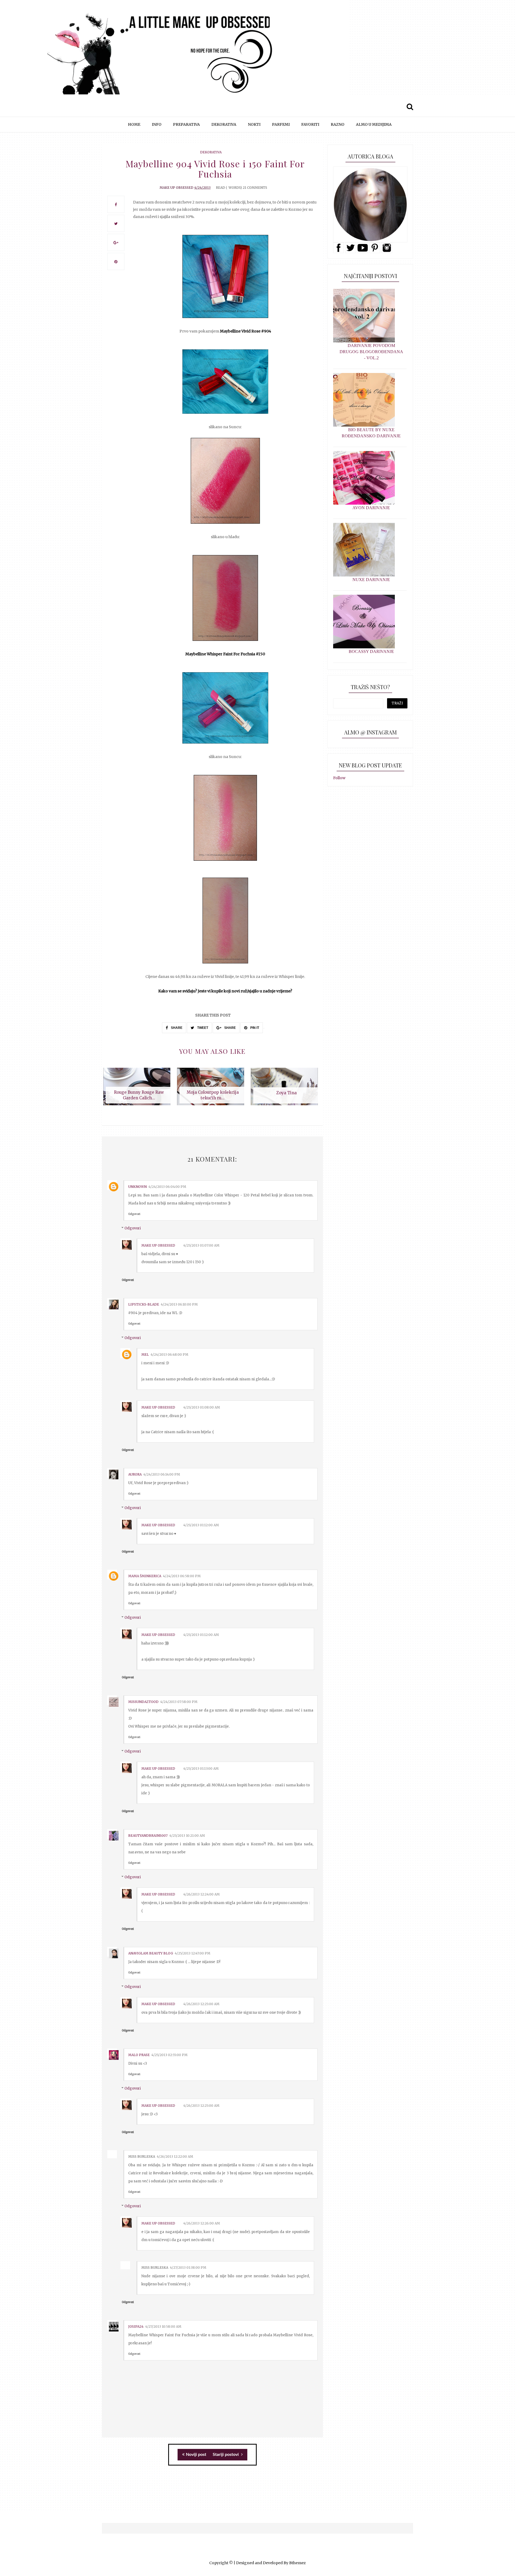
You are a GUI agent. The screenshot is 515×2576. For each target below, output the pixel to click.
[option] (139, 1089)
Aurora (135, 1474)
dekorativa (211, 152)
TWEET (202, 1028)
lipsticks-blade (144, 1304)
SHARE (176, 1028)
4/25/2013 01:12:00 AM (201, 1525)
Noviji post (196, 2455)
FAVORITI (310, 124)
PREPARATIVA (186, 124)
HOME (134, 124)
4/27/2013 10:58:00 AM (163, 2326)
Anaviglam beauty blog (151, 1953)
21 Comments (255, 188)
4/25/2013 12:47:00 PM (192, 1953)
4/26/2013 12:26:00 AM (202, 2223)
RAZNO (338, 124)
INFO (157, 124)
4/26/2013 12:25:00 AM (201, 2004)
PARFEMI (281, 124)
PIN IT (254, 1028)
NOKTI (254, 124)
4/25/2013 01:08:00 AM (202, 1407)
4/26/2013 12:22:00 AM (175, 2156)
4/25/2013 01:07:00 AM (201, 1245)
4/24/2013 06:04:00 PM (167, 1187)
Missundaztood (143, 1702)
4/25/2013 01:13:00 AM (201, 1769)
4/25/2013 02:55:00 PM (169, 2055)
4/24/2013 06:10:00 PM (179, 1304)
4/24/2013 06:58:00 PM (182, 1576)
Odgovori (134, 1214)
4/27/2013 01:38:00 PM (188, 2268)
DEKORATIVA (224, 124)
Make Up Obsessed (176, 188)
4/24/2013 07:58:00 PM (179, 1702)
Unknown (137, 1187)
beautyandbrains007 (148, 1836)
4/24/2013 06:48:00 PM (169, 1354)
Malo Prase (139, 2055)
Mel (145, 1354)
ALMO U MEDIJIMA (374, 124)
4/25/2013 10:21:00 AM (187, 1836)
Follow (339, 778)
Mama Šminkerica (145, 1576)
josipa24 (136, 2326)
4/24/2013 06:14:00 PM (162, 1474)
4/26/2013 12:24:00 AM (201, 1894)
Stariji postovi (226, 2455)
